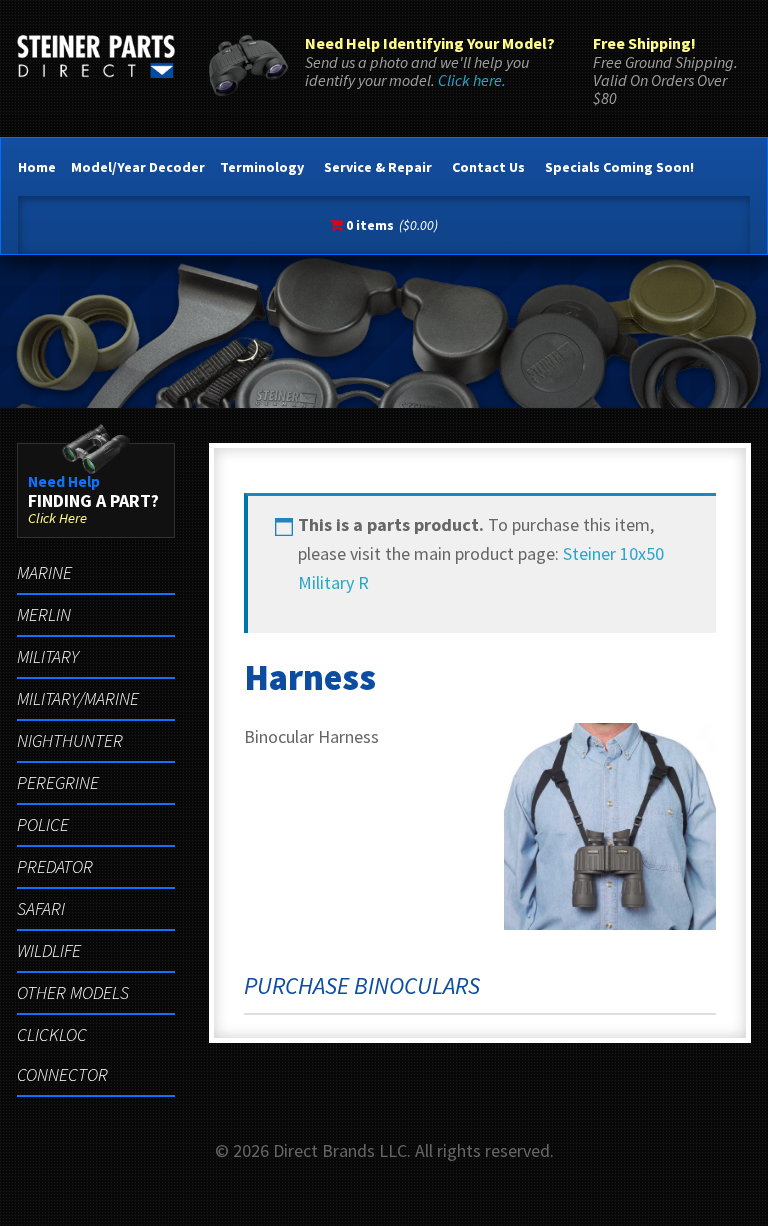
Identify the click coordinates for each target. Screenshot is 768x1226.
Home (37, 167)
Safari (41, 908)
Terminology (262, 167)
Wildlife (49, 950)
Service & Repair (378, 167)
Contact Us (488, 167)
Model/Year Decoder (138, 167)
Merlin (44, 614)
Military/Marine (78, 698)
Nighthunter (70, 740)
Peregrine (58, 782)
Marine (44, 572)
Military (48, 656)
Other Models (73, 992)
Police (43, 824)
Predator (55, 866)
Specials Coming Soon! (619, 167)
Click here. (472, 80)
